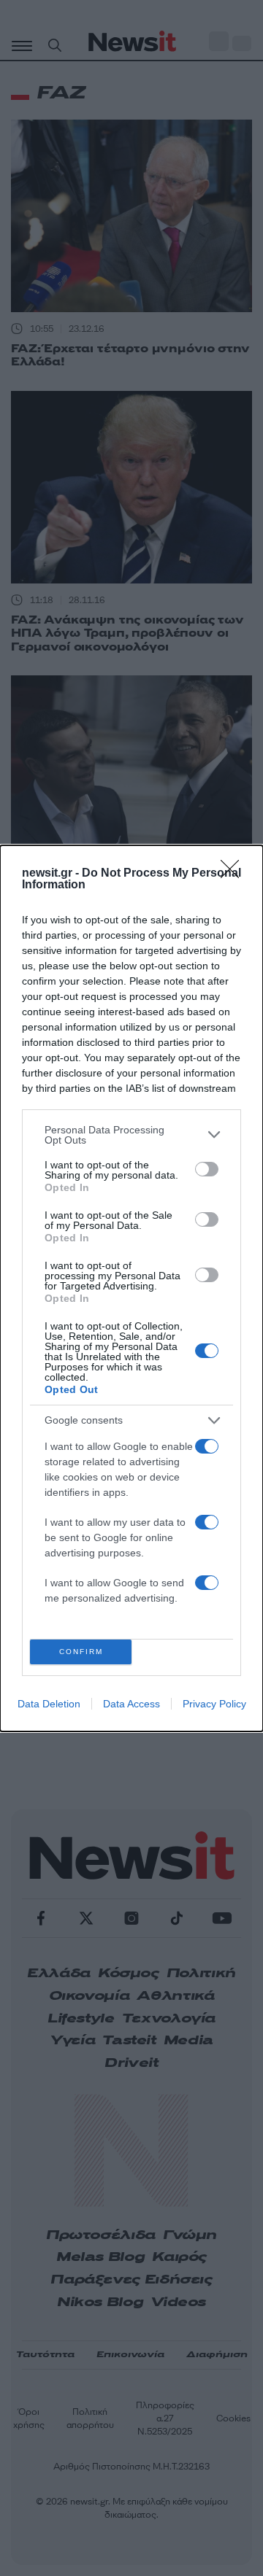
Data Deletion (49, 1704)
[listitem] (131, 1135)
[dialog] (131, 1288)
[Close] (235, 874)
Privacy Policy (214, 1704)
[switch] (207, 1169)
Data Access (131, 1704)
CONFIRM (81, 1652)
